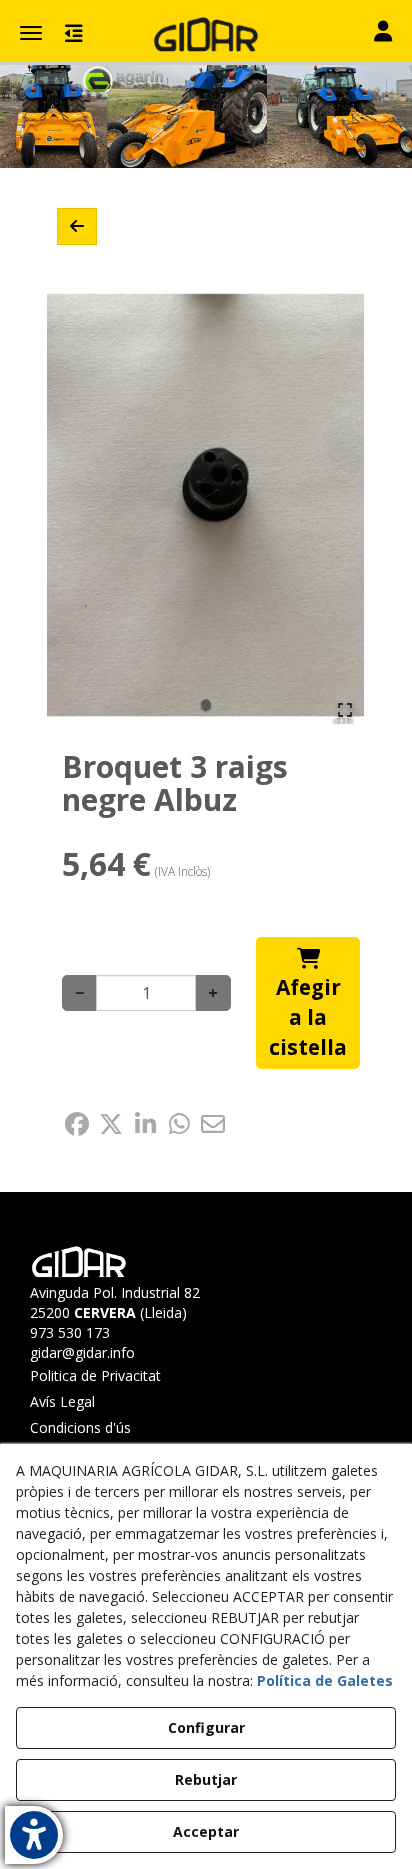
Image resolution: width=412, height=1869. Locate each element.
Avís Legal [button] (62, 1401)
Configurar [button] (206, 1727)
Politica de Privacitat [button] (95, 1375)
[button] (206, 35)
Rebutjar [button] (206, 1779)
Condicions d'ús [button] (80, 1427)
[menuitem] (113, 1376)
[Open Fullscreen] (345, 710)
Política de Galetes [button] (325, 1680)
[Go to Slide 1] (206, 704)
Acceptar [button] (206, 1831)
